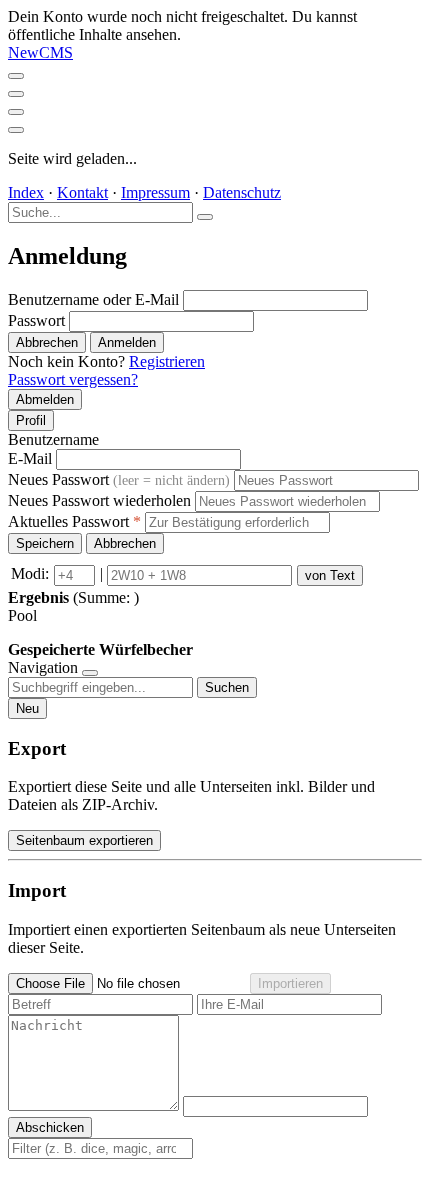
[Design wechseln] (16, 112)
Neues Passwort (119, 479)
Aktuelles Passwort (74, 521)
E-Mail (30, 458)
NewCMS (40, 52)
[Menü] (16, 76)
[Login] (16, 130)
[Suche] (16, 94)
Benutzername (53, 439)
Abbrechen (47, 342)
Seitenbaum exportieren (84, 840)
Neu (27, 708)
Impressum (155, 192)
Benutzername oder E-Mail (93, 299)
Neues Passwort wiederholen (99, 500)
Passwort (36, 320)
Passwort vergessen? (73, 379)
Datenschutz (242, 192)
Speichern (45, 543)
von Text (330, 575)
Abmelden (45, 399)
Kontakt (82, 192)
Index (26, 192)
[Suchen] (205, 217)
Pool (22, 615)
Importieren (290, 983)
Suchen (227, 687)
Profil (31, 420)
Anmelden (127, 342)
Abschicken (50, 1127)
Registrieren (167, 361)
